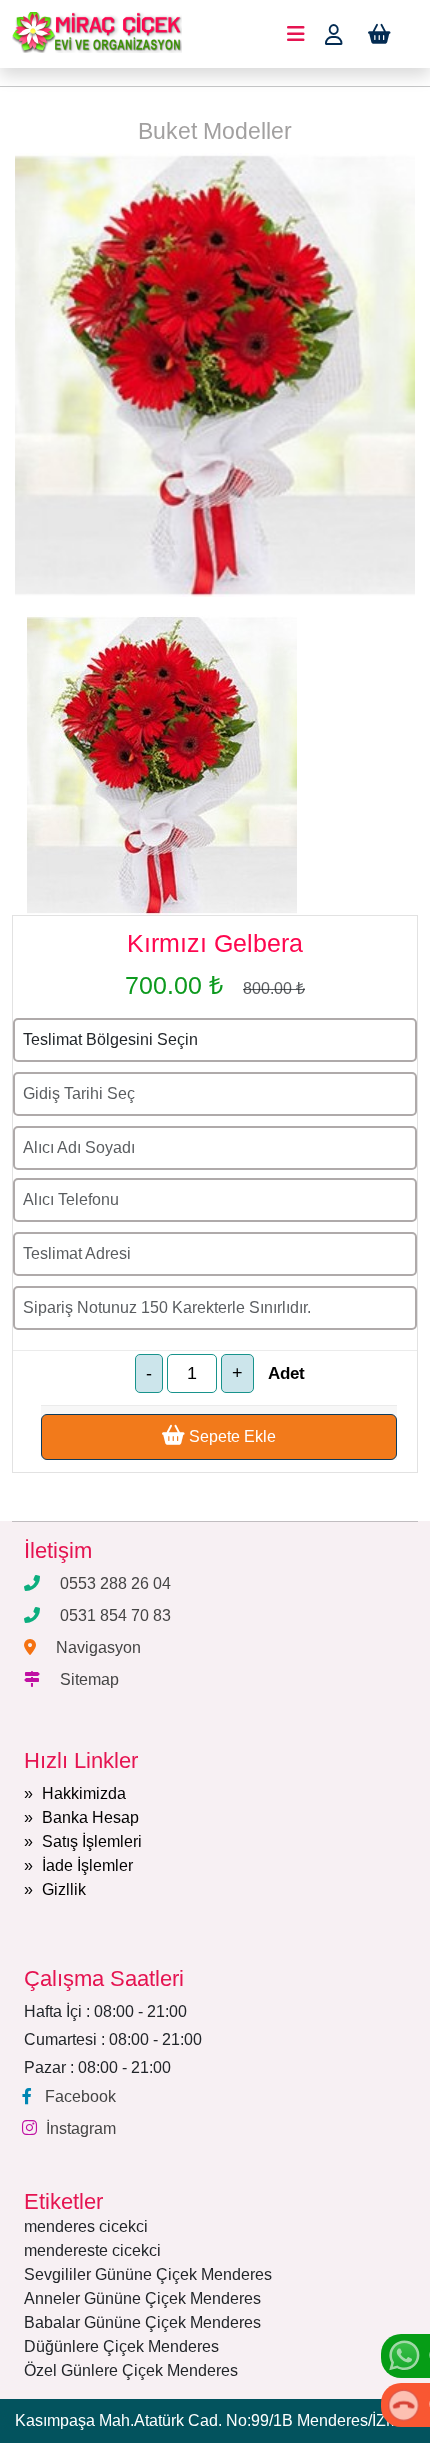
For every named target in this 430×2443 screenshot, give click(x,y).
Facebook (80, 2096)
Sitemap (89, 1679)
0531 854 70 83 (115, 1615)
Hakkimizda (84, 1793)
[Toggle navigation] (296, 34)
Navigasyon (98, 1647)
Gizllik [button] (64, 1889)
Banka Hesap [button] (90, 1817)
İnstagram (81, 2128)
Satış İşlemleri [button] (92, 1841)
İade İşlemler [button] (87, 1865)
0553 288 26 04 (115, 1583)
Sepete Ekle (230, 1436)
